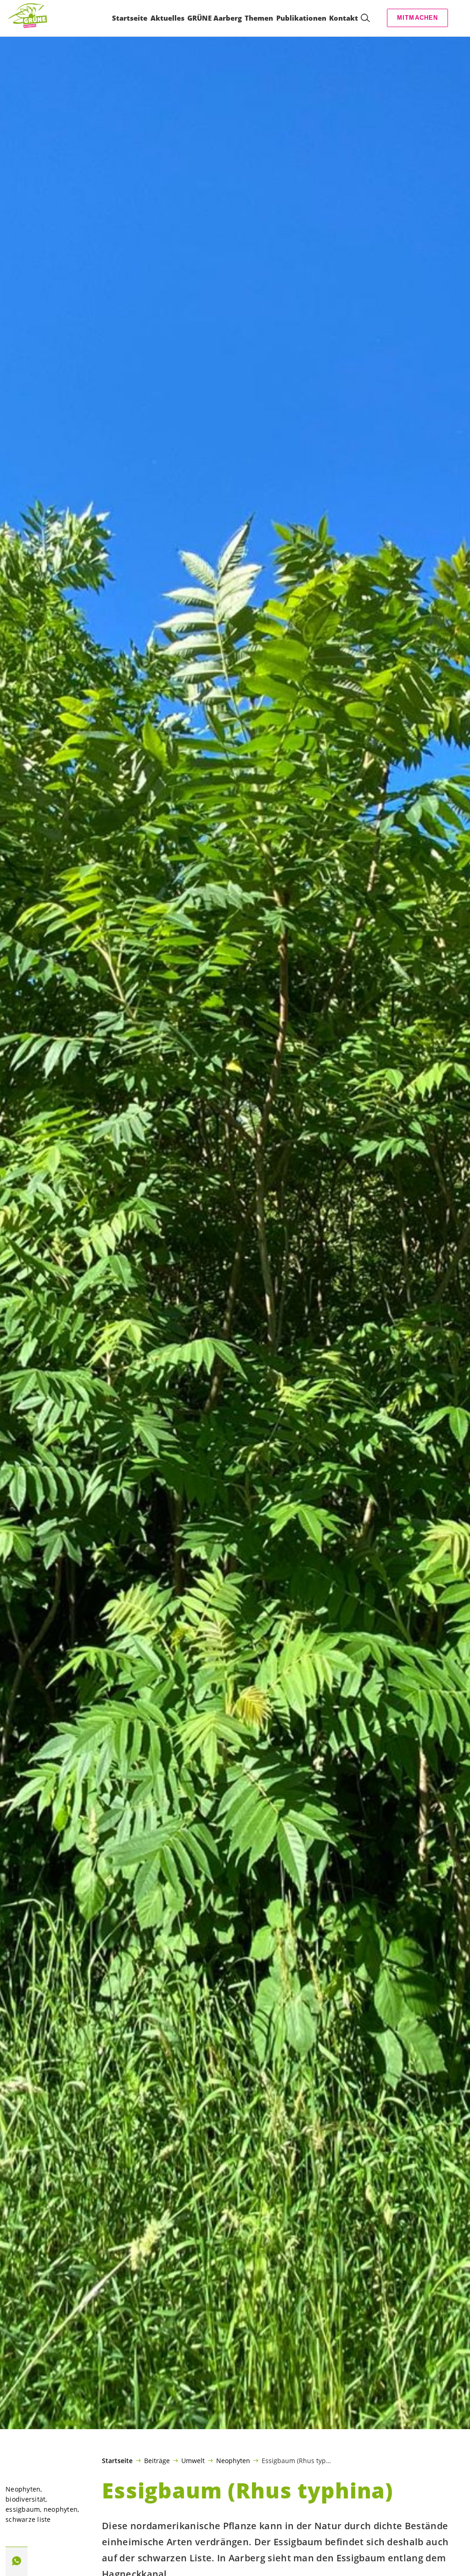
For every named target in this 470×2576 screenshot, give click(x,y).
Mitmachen (418, 18)
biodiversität (25, 2499)
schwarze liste (28, 2519)
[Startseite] (30, 18)
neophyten (61, 2509)
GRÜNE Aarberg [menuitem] (215, 18)
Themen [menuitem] (259, 18)
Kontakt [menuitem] (344, 18)
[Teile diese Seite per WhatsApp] (17, 2561)
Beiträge (157, 2460)
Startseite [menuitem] (130, 18)
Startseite (117, 2461)
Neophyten (233, 2460)
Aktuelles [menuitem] (168, 18)
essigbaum (23, 2509)
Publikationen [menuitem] (301, 18)
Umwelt (193, 2460)
